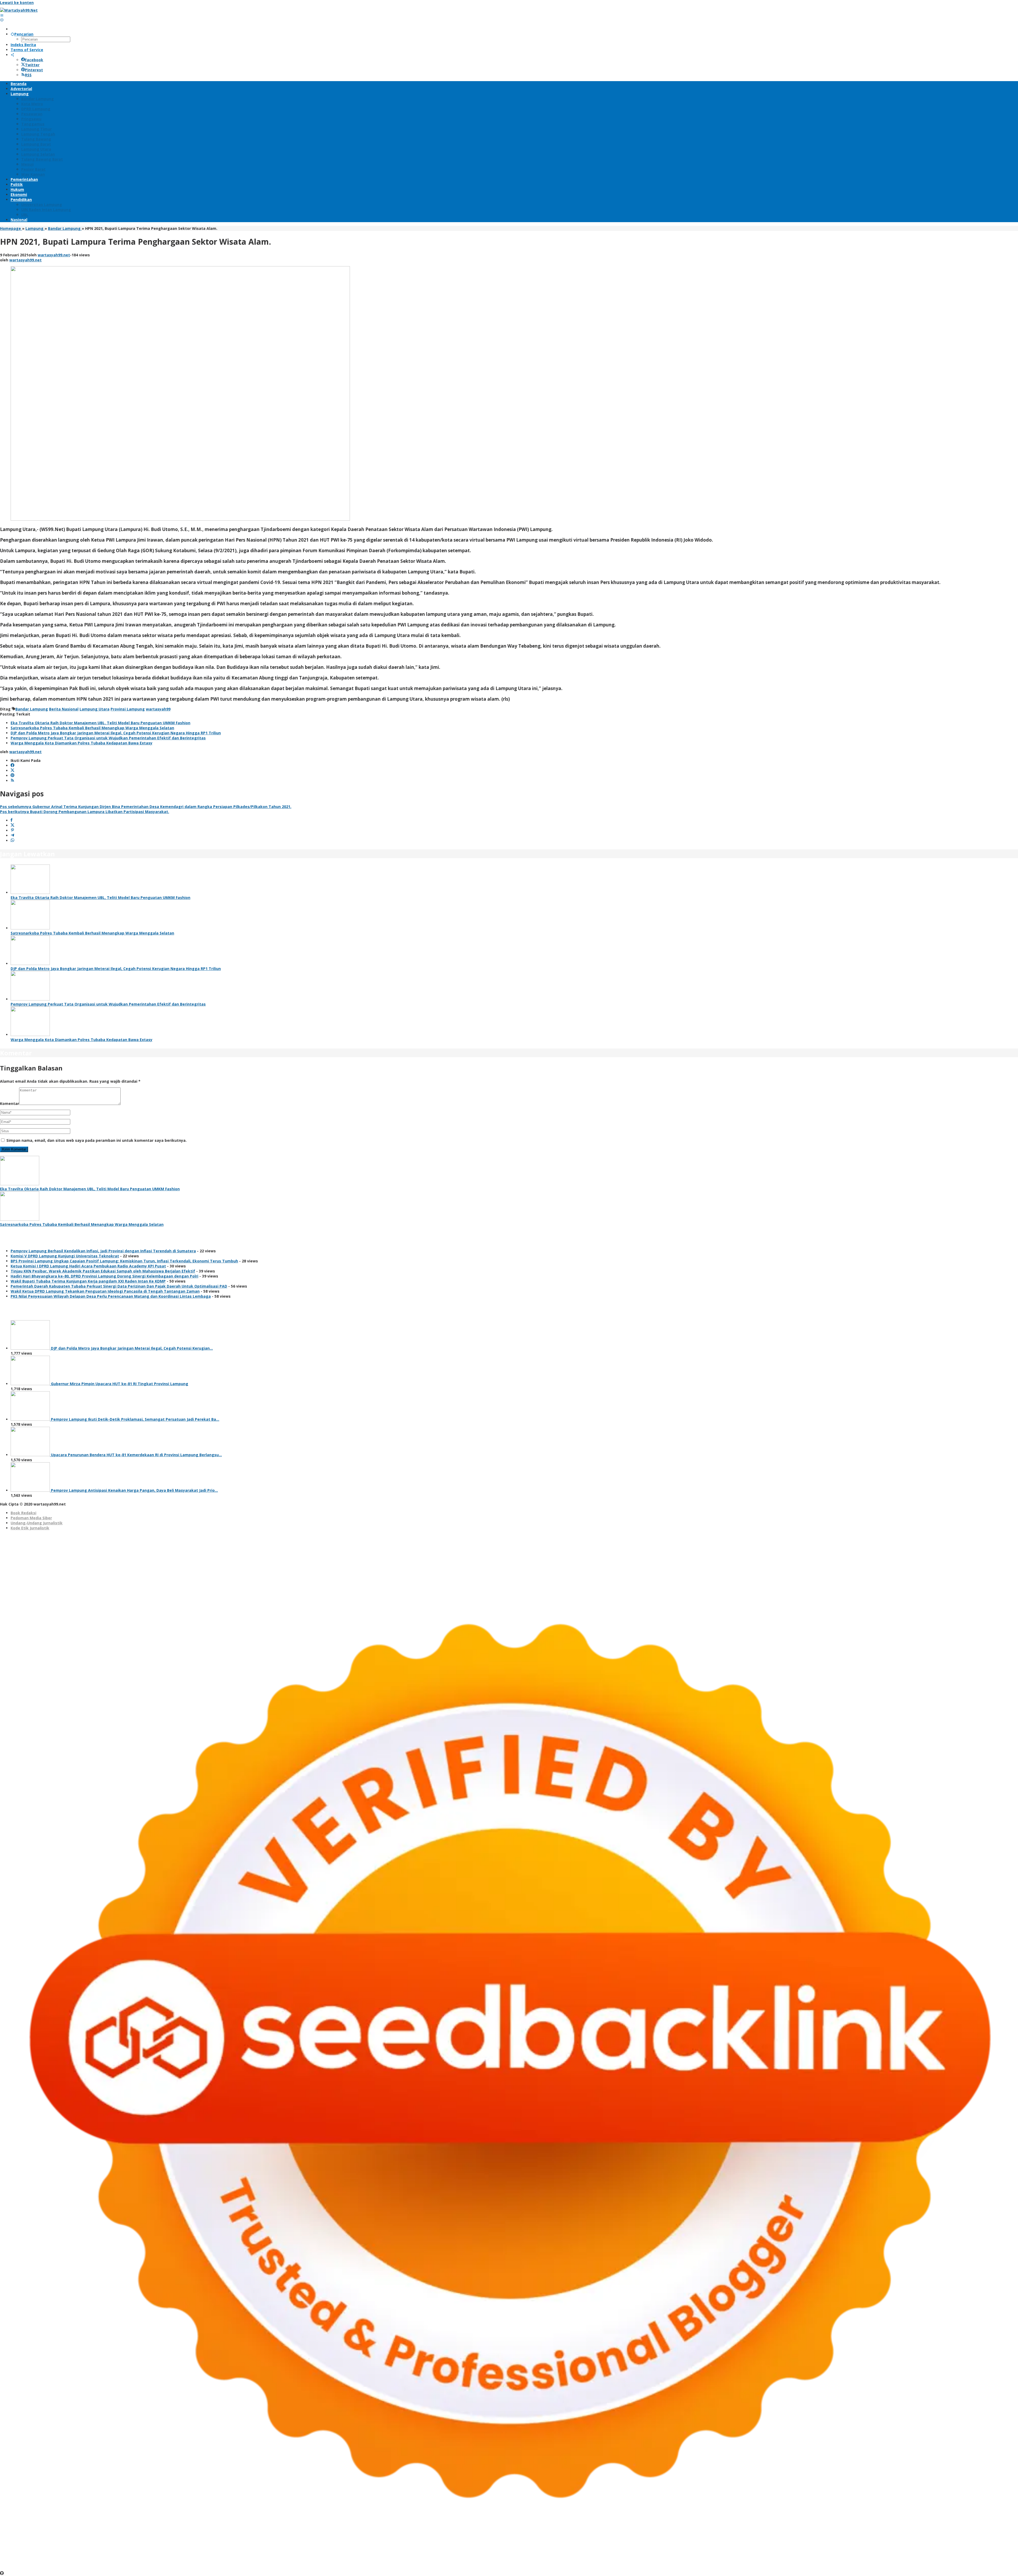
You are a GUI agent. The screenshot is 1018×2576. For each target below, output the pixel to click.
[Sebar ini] (12, 820)
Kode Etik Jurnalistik (30, 1528)
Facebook (34, 60)
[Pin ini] (12, 830)
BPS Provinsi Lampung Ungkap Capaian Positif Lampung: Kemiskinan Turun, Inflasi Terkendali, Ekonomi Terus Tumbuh (124, 1261)
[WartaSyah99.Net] (19, 10)
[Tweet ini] (12, 825)
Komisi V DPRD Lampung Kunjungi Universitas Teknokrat (65, 1256)
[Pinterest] (12, 776)
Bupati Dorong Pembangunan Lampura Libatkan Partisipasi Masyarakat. (85, 812)
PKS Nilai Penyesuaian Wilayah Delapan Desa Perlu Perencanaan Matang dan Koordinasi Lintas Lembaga (111, 1296)
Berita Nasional (64, 709)
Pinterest (34, 70)
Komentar (10, 1103)
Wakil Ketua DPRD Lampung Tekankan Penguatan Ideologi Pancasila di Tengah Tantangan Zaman (105, 1291)
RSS (28, 75)
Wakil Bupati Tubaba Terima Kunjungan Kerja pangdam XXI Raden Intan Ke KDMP (88, 1281)
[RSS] (12, 781)
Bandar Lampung (32, 709)
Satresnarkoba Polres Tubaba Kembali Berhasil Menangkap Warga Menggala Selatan (92, 728)
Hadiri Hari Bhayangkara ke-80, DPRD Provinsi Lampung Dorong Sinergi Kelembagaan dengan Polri (104, 1276)
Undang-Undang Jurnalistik (37, 1523)
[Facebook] (12, 765)
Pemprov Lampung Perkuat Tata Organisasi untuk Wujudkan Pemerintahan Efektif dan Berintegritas (108, 738)
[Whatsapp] (12, 841)
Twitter (32, 65)
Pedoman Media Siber (31, 1518)
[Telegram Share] (12, 835)
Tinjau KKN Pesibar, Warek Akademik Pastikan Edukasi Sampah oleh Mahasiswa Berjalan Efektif (103, 1271)
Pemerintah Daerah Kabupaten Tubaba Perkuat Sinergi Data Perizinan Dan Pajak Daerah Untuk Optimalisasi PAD (119, 1286)
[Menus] (2, 15)
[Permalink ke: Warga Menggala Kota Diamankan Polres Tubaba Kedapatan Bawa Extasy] (30, 1035)
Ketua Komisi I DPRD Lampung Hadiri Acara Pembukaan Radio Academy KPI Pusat (88, 1266)
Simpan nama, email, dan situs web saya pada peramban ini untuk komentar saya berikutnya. (96, 1140)
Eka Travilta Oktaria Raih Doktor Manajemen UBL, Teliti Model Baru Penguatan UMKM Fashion (100, 723)
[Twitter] (12, 771)
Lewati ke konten (17, 3)
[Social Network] (12, 55)
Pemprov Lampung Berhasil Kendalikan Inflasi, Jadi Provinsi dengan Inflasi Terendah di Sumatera (103, 1251)
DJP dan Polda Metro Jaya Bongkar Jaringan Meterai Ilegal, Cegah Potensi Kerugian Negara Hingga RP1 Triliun (116, 733)
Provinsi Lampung (128, 709)
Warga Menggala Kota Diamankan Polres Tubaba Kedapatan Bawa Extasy (82, 743)
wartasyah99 (158, 709)
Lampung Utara (95, 709)
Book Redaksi (23, 1513)
